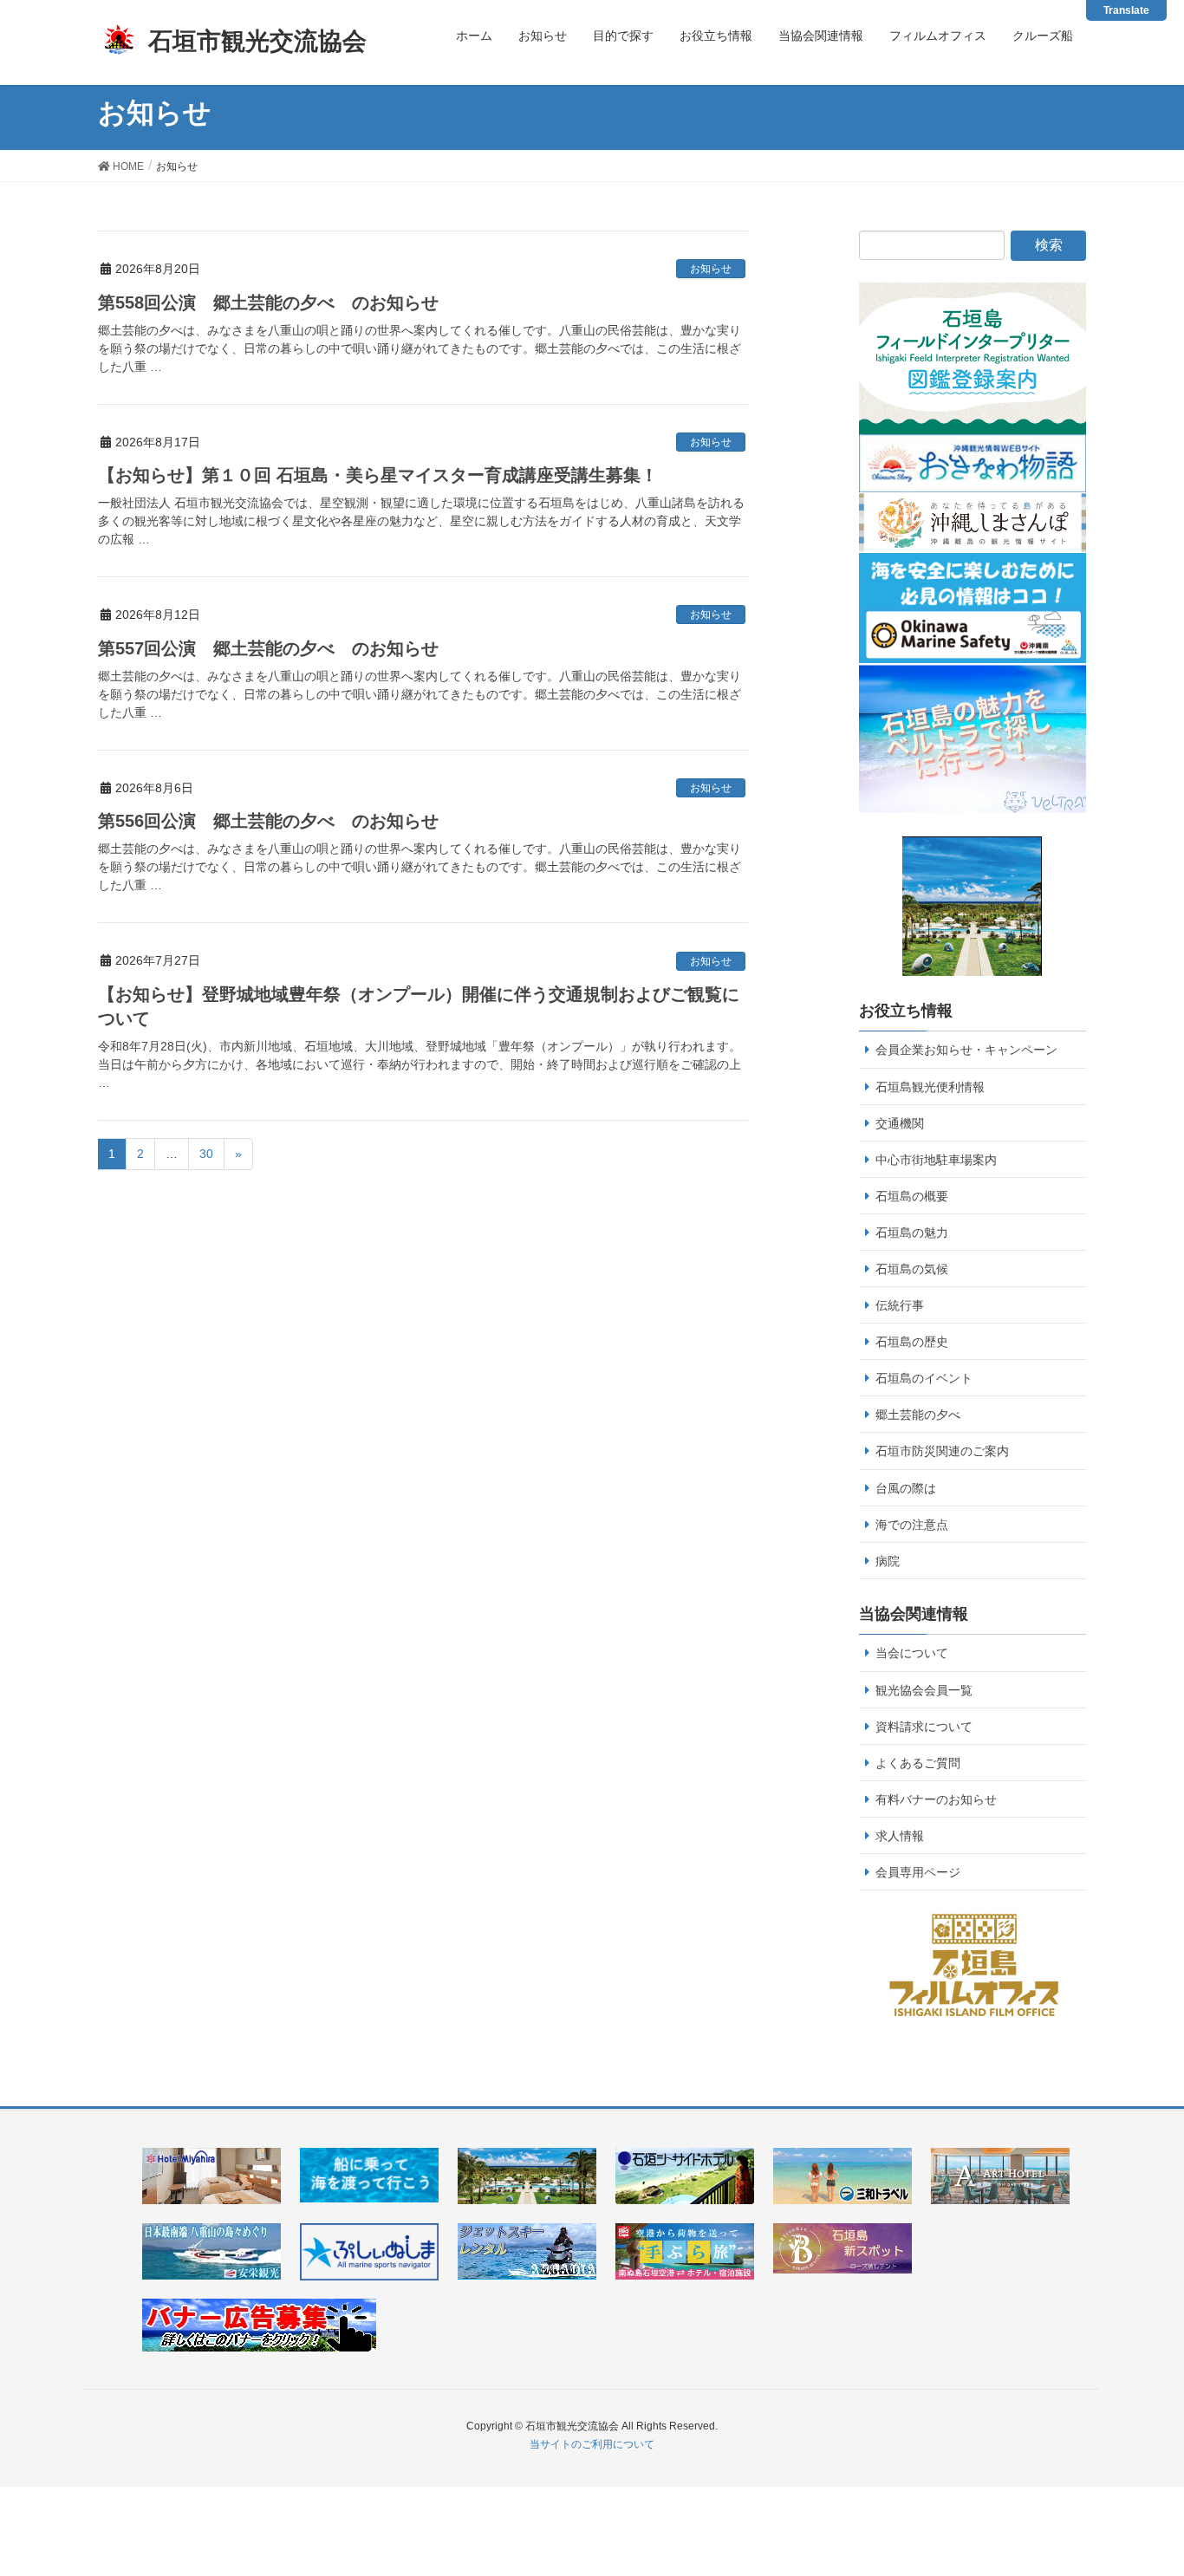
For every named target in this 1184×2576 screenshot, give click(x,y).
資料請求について (924, 1727)
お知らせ (711, 269)
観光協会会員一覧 (924, 1690)
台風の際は (906, 1488)
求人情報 (900, 1836)
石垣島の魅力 (912, 1233)
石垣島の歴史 (912, 1342)
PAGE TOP (1160, 2476)
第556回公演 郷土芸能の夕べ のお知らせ (268, 821)
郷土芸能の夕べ (918, 1415)
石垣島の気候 (912, 1269)
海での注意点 (912, 1525)
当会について (912, 1653)
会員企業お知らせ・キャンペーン (966, 1050)
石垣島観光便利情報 (930, 1087)
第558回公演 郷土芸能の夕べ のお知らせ (268, 302)
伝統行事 (900, 1305)
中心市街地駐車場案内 (936, 1160)
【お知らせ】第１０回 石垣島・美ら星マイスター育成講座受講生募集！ (378, 475)
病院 (888, 1561)
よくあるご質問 (918, 1763)
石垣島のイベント (924, 1378)
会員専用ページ (918, 1872)
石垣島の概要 (912, 1196)
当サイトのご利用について (592, 2444)
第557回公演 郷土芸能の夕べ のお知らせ (268, 648)
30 (206, 1154)
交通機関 (900, 1123)
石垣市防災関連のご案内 (942, 1451)
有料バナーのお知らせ (936, 1799)
